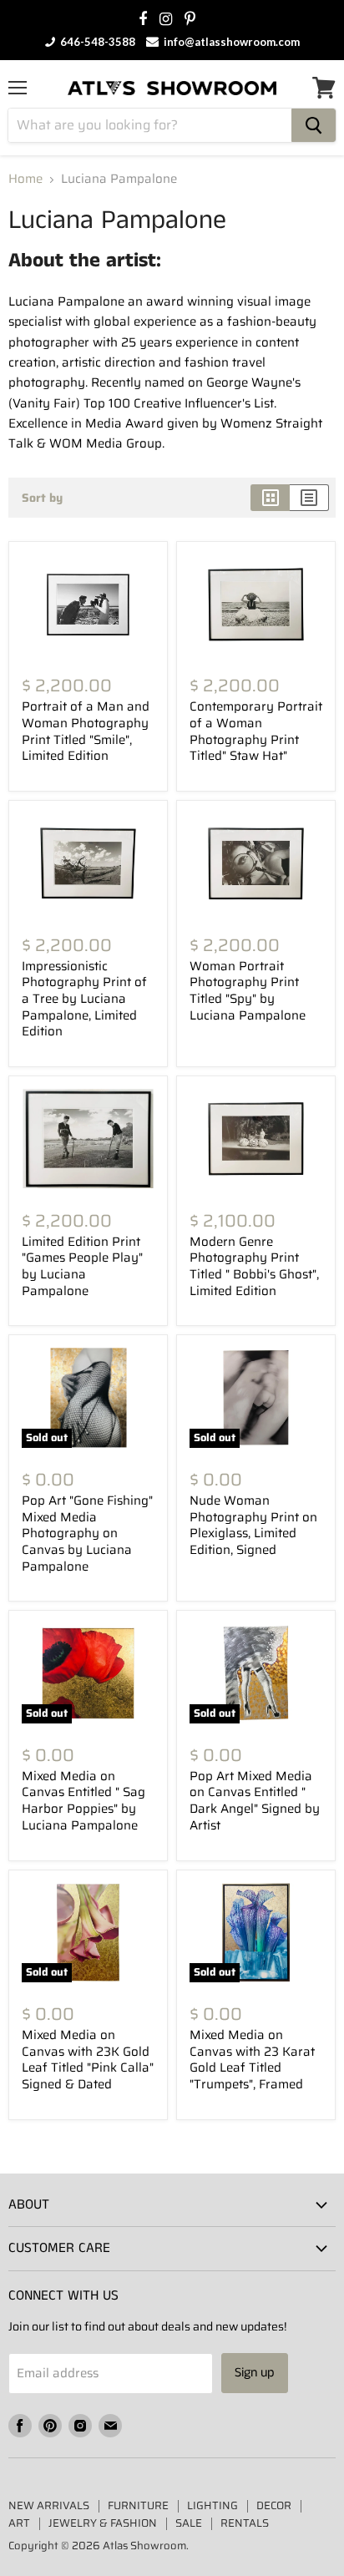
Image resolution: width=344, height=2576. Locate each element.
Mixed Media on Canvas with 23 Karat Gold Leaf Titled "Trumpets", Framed (252, 2060)
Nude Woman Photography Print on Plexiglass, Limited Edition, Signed (253, 1525)
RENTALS (245, 2523)
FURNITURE (138, 2505)
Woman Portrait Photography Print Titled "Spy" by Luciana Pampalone (248, 991)
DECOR (274, 2505)
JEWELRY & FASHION (103, 2523)
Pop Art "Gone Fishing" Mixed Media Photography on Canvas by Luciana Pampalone (87, 1533)
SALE (189, 2523)
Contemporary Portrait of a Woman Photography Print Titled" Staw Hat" (256, 731)
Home (25, 179)
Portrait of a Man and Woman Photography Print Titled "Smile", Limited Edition (86, 731)
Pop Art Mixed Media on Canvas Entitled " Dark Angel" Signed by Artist (255, 1801)
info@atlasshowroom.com (230, 42)
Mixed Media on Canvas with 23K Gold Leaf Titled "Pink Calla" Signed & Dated (88, 2060)
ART (19, 2523)
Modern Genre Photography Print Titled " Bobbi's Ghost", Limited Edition (254, 1266)
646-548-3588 (96, 42)
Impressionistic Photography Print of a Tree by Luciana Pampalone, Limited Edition (84, 999)
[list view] (309, 498)
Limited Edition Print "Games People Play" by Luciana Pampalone (82, 1266)
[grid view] (270, 498)
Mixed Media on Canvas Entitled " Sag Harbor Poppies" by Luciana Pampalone (83, 1801)
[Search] (314, 125)
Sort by (42, 498)
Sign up (255, 2373)
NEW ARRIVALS (49, 2505)
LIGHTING (212, 2505)
